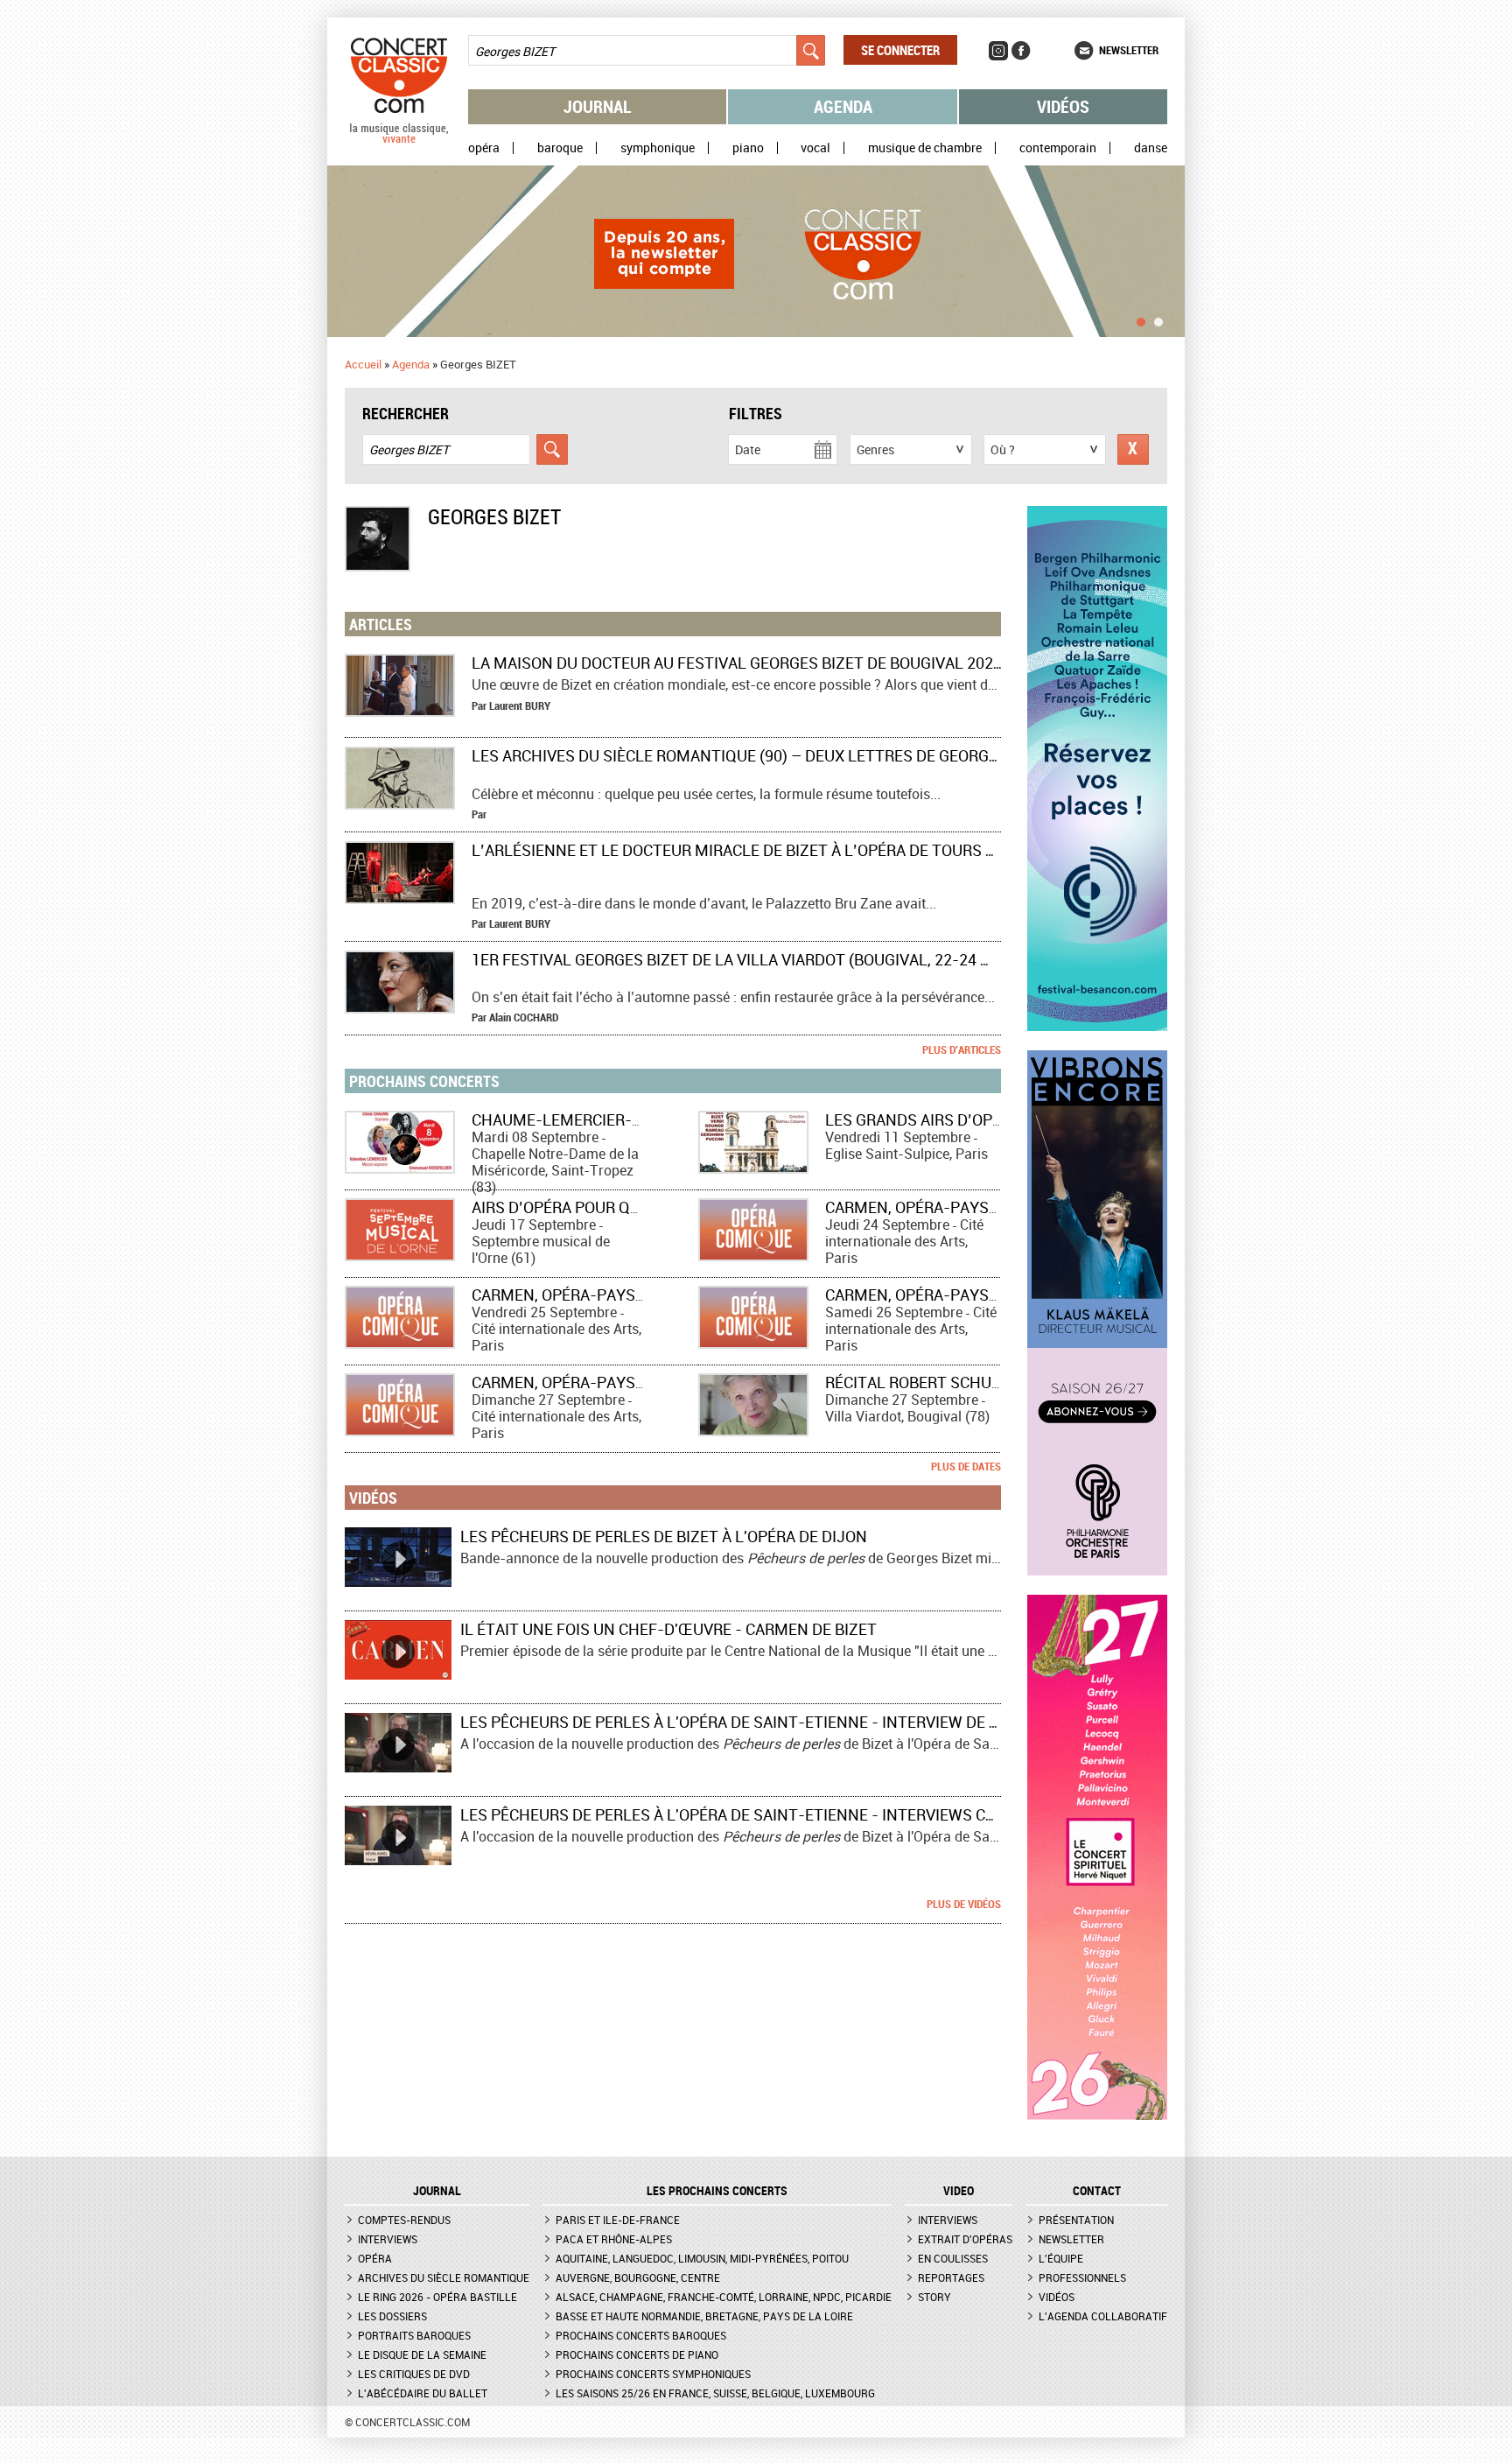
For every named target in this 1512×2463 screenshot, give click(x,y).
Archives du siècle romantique (444, 2277)
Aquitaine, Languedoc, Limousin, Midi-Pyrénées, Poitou (702, 2258)
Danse (1151, 148)
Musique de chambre (925, 148)
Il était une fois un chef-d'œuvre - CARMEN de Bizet (668, 1629)
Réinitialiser (1133, 449)
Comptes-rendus (404, 2220)
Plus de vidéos (964, 1904)
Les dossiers (392, 2316)
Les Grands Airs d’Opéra (923, 1119)
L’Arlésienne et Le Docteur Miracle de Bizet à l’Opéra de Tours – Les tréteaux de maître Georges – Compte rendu (933, 850)
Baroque (560, 148)
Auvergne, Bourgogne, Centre (638, 2277)
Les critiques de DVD (414, 2374)
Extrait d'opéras (965, 2239)
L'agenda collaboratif (1103, 2316)
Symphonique (658, 148)
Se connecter (900, 50)
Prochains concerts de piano (637, 2354)
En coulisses (953, 2258)
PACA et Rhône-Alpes (614, 2239)
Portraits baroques (414, 2335)
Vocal (815, 148)
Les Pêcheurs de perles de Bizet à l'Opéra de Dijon (664, 1536)
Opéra (484, 148)
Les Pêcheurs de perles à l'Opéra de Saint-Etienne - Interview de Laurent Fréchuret (804, 1722)
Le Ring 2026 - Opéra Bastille (437, 2297)
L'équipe (1061, 2258)
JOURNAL (437, 2191)
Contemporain (1058, 148)
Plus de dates (966, 1466)
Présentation (1076, 2220)
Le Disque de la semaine (422, 2354)
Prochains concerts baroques (641, 2335)
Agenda (843, 106)
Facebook (1021, 51)
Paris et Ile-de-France (618, 2220)
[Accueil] (399, 139)
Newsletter (1129, 50)
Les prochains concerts (717, 2191)
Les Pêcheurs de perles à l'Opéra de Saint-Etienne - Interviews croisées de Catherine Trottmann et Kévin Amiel (917, 1814)
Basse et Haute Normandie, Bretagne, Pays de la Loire (704, 2316)
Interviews (388, 2239)
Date (748, 449)
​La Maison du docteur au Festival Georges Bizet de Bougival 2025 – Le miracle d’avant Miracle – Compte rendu (924, 663)
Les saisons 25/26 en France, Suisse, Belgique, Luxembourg (715, 2393)
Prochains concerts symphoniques (653, 2374)
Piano (748, 148)
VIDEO (959, 2191)
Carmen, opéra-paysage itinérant (962, 1207)
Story (934, 2297)
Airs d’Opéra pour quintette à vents (620, 1207)
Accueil (363, 364)
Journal (598, 106)
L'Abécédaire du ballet (423, 2393)
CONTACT (1097, 2191)
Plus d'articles (962, 1049)
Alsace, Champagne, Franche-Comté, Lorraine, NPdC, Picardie (724, 2297)
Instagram (998, 51)
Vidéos (1063, 106)
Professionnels (1082, 2277)
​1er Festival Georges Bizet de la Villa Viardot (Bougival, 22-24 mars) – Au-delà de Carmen (836, 959)
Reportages (951, 2277)
